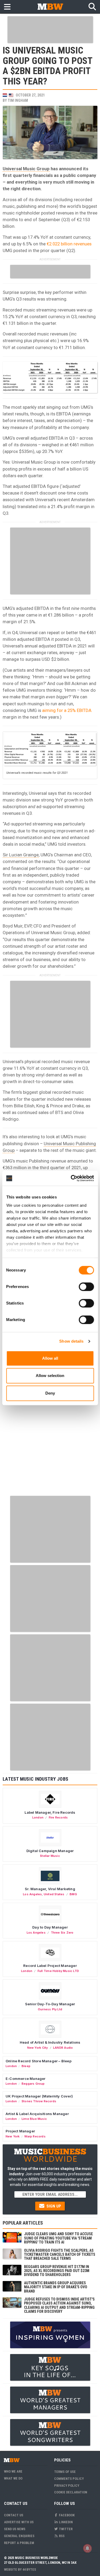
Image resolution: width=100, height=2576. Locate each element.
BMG (73, 1894)
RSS (61, 2536)
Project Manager (20, 2131)
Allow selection (50, 1376)
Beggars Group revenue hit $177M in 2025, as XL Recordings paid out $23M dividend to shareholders (57, 2271)
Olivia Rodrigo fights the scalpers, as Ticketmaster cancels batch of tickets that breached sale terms (60, 2255)
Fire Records (58, 1817)
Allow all (50, 1358)
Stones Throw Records (39, 2101)
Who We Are (13, 2471)
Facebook (66, 2515)
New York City (38, 2048)
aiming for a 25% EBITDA (67, 710)
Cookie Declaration (71, 2492)
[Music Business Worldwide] (50, 7)
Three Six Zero (62, 1933)
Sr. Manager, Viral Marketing (50, 1889)
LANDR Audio (63, 2048)
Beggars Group (33, 2084)
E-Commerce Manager (26, 2079)
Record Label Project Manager (50, 1966)
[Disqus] (50, 1425)
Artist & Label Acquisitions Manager (37, 2114)
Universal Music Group (26, 169)
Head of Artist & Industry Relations (50, 2042)
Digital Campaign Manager (50, 1851)
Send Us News (15, 2529)
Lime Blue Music (34, 2119)
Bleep (26, 2066)
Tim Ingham (18, 100)
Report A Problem (19, 2543)
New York (13, 2136)
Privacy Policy (67, 2486)
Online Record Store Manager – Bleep (39, 2061)
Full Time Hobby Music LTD (58, 1971)
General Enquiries (19, 2536)
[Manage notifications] (87, 2548)
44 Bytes (29, 2569)
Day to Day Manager (50, 1927)
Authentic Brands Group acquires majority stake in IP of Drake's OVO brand (56, 2287)
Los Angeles (32, 1894)
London (38, 1817)
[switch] (86, 1287)
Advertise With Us (19, 2522)
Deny (50, 1393)
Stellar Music (50, 1856)
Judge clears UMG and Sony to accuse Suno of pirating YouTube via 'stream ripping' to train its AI (58, 2238)
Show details (71, 1341)
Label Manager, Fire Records (50, 1812)
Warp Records (35, 2136)
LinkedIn (65, 2522)
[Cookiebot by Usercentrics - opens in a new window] (71, 1178)
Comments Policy (69, 2479)
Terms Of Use (65, 2472)
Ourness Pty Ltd (50, 2009)
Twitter (65, 2529)
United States (54, 1894)
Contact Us (14, 2515)
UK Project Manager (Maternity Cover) (39, 2096)
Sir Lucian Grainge (21, 855)
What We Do (13, 2478)
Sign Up (53, 2206)
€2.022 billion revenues (69, 244)
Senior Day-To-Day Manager (50, 2004)
